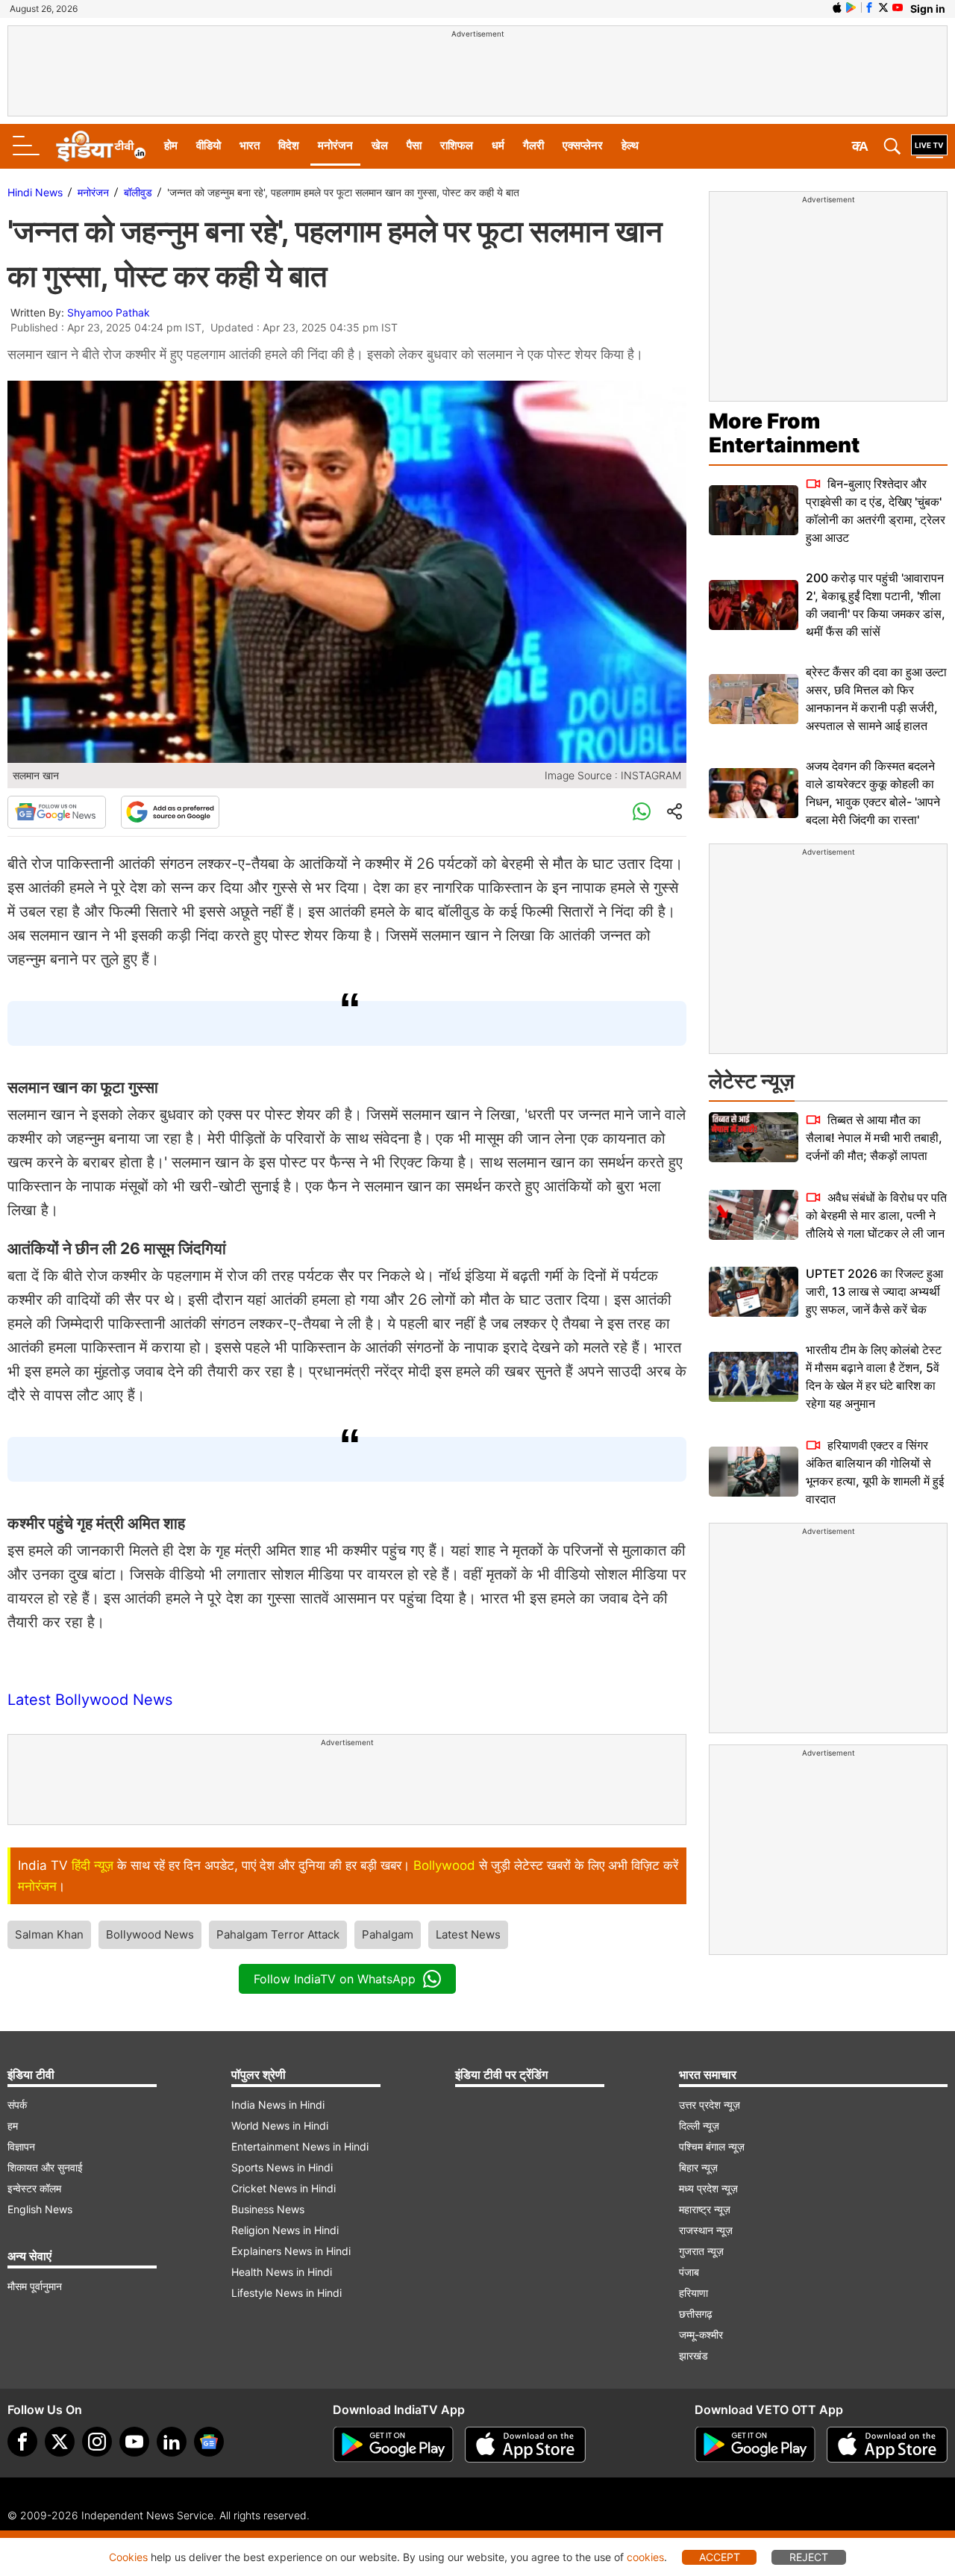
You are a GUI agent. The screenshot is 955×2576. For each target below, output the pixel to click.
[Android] (851, 7)
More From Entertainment (784, 433)
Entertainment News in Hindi (300, 2146)
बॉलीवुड (138, 192)
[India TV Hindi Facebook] (869, 7)
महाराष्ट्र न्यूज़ (705, 2209)
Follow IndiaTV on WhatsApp (335, 1979)
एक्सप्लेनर (583, 145)
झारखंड (693, 2355)
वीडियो (209, 145)
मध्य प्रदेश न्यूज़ (708, 2188)
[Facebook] (22, 2442)
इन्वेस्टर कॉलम (34, 2188)
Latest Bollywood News (90, 1700)
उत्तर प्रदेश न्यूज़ (710, 2105)
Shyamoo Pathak (109, 312)
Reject (809, 2557)
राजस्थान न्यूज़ (706, 2230)
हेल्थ (630, 145)
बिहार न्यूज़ (698, 2167)
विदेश (289, 145)
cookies (645, 2557)
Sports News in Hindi (282, 2167)
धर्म (498, 145)
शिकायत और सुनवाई (45, 2167)
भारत (250, 145)
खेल (380, 145)
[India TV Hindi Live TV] (929, 146)
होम (171, 145)
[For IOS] (887, 2445)
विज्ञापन (21, 2146)
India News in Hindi (278, 2105)
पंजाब (689, 2272)
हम (13, 2126)
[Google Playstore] (393, 2445)
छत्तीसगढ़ (696, 2314)
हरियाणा (693, 2293)
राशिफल (457, 145)
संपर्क (17, 2105)
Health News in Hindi (282, 2272)
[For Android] (755, 2445)
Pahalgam (388, 1934)
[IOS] (837, 7)
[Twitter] (60, 2442)
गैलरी (533, 145)
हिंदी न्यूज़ (93, 1865)
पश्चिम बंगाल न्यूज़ (712, 2146)
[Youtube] (134, 2442)
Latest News (468, 1934)
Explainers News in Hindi (291, 2251)
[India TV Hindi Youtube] (898, 7)
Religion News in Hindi (285, 2230)
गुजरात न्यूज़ (701, 2251)
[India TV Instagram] (97, 2442)
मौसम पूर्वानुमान (35, 2286)
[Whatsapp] (642, 812)
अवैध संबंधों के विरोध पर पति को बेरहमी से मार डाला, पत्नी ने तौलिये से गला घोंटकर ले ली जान (876, 1215)
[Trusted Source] (170, 812)
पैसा (414, 145)
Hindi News (35, 192)
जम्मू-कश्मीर (701, 2335)
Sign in (928, 9)
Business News (268, 2209)
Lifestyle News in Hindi (286, 2293)
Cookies (128, 2557)
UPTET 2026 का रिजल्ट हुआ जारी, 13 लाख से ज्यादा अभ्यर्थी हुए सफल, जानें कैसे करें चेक (874, 1291)
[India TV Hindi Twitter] (883, 7)
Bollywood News (150, 1934)
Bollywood (444, 1865)
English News (40, 2209)
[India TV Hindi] (101, 146)
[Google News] (57, 812)
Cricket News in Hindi (284, 2188)
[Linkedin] (172, 2442)
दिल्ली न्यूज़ (699, 2126)
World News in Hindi (280, 2126)
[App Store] (525, 2445)
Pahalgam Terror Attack (278, 1934)
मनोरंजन (335, 145)
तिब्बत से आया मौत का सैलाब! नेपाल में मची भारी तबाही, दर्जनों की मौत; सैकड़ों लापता (874, 1138)
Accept (720, 2557)
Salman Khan (49, 1934)
